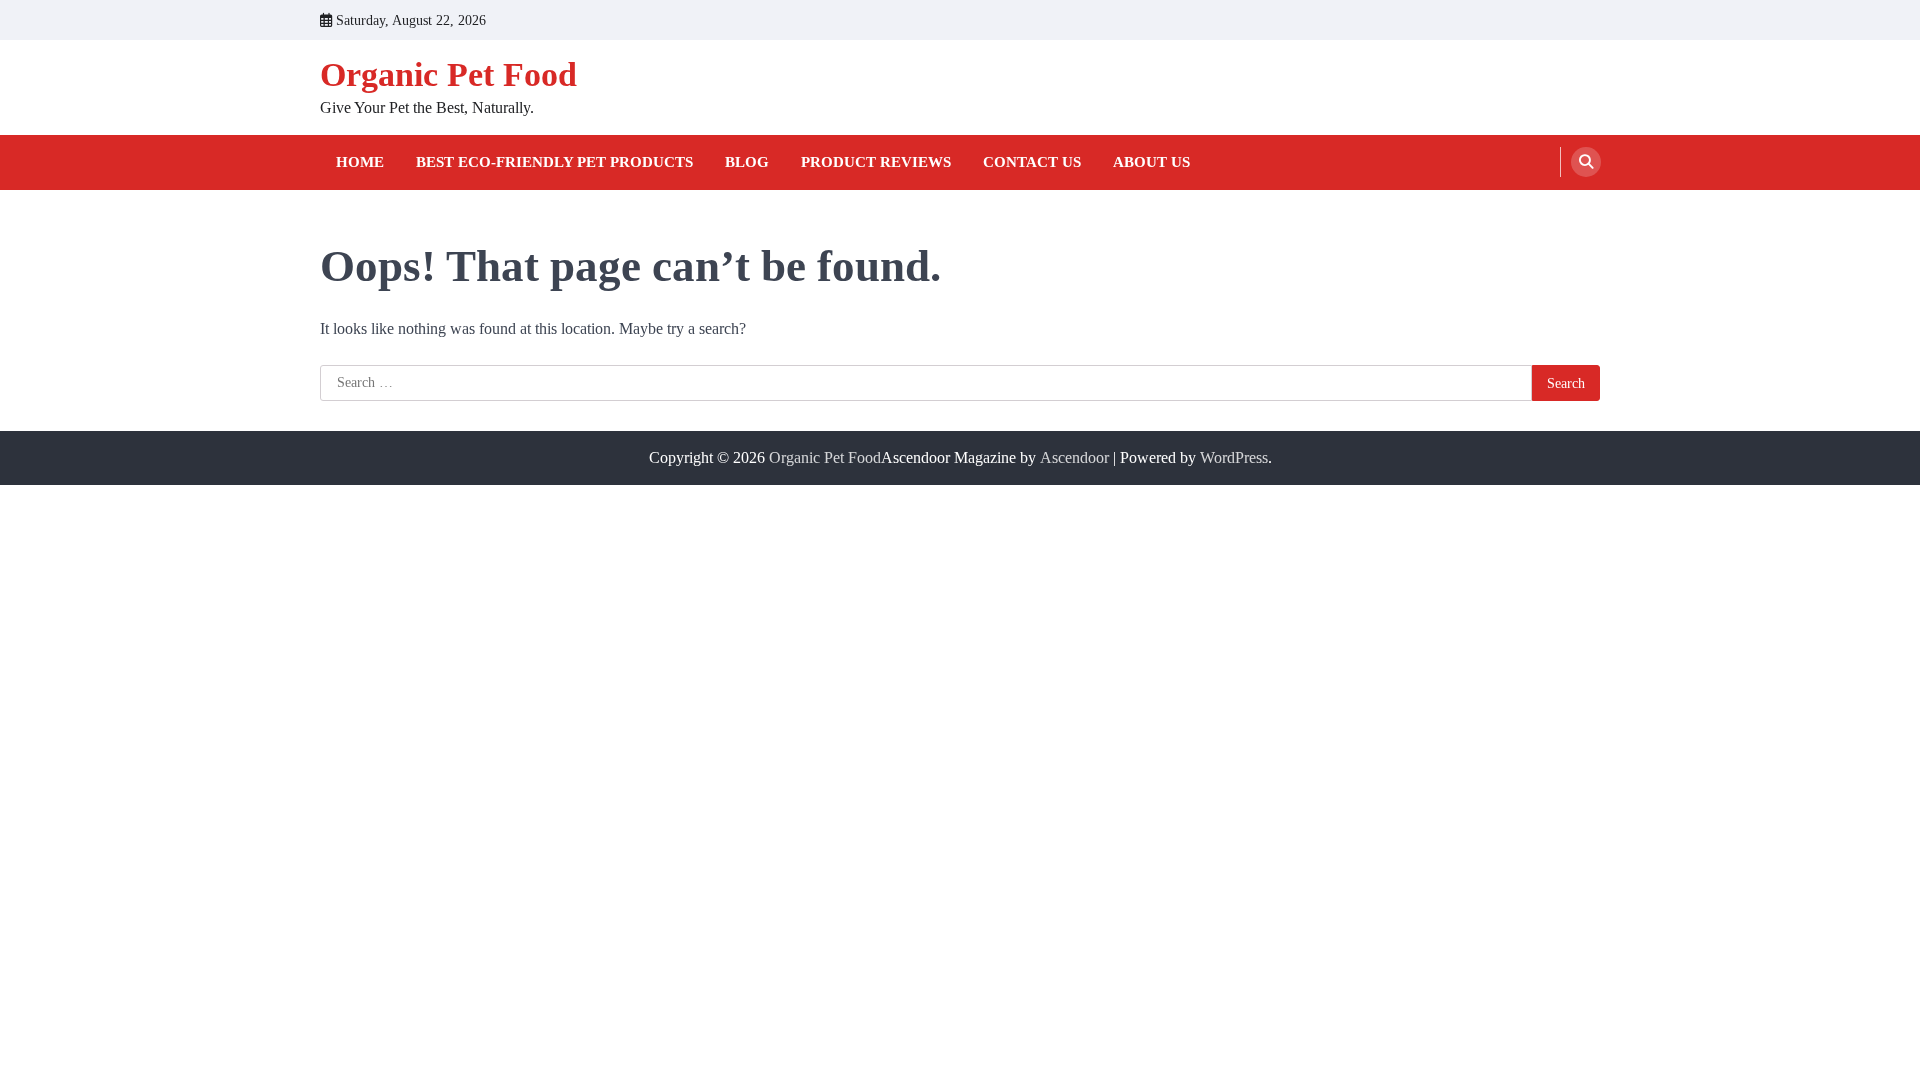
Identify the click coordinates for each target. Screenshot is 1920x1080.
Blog (747, 162)
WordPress (1234, 457)
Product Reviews (876, 162)
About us (1151, 162)
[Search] (1586, 162)
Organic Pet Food (448, 74)
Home (360, 162)
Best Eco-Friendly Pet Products (554, 162)
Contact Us (1032, 162)
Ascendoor (1074, 457)
